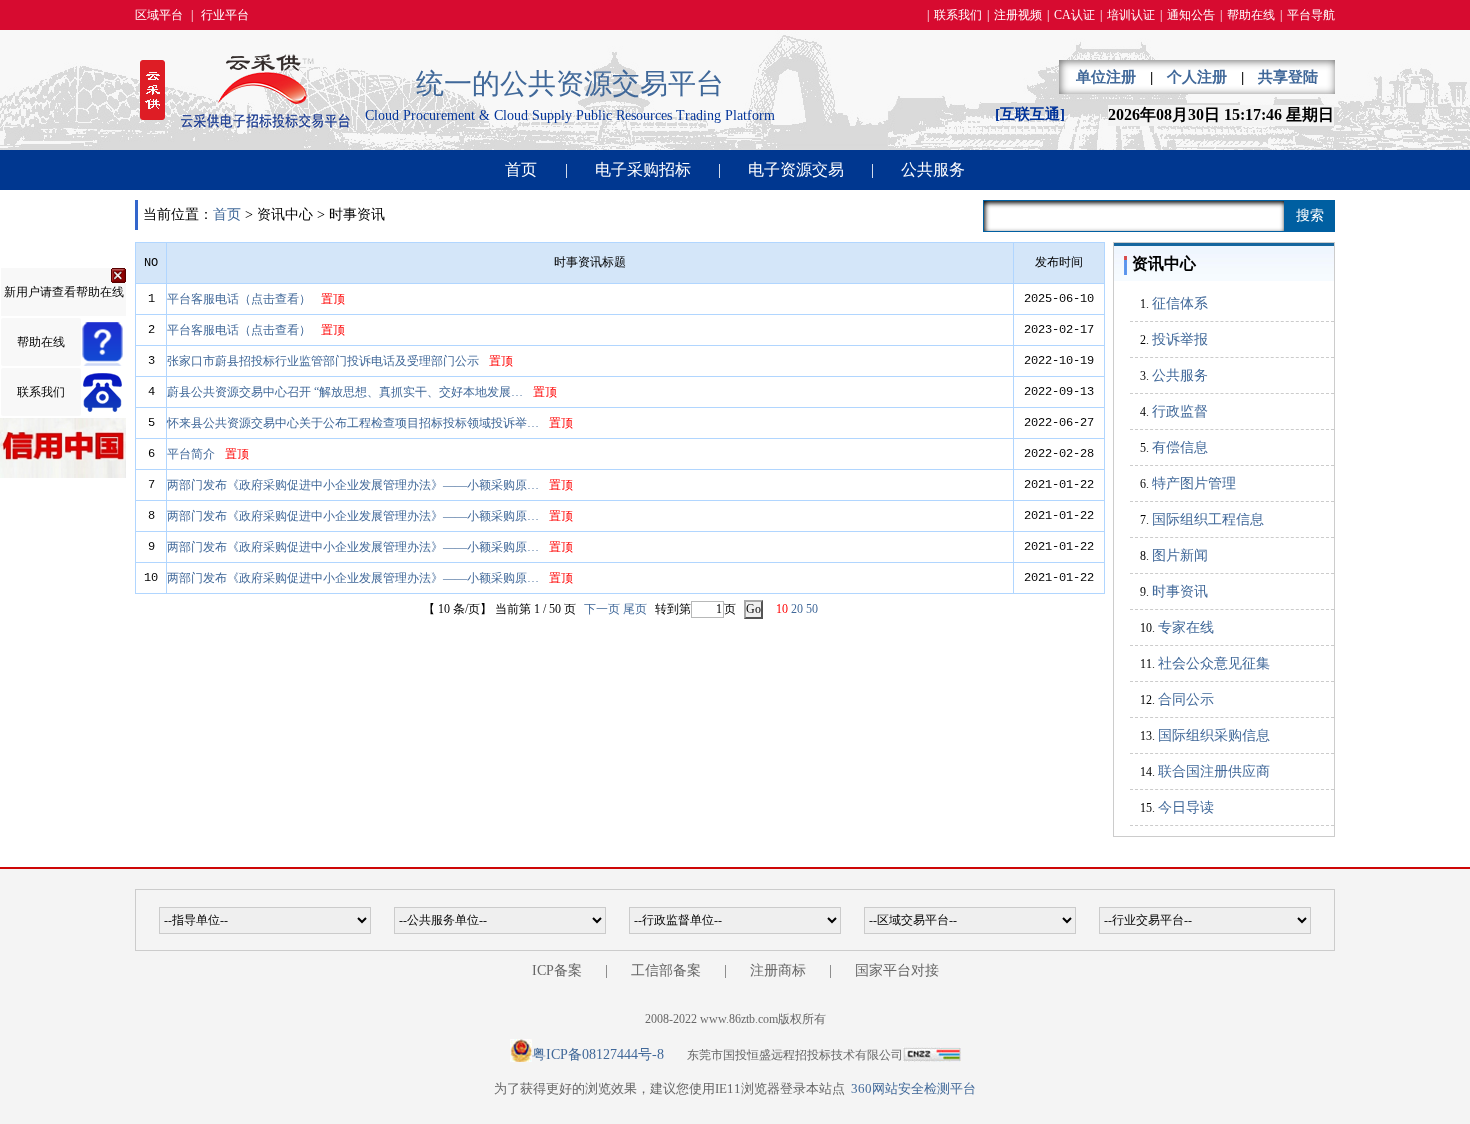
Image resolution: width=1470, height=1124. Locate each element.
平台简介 (191, 454)
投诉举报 (1180, 339)
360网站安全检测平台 (913, 1088)
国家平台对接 (897, 970)
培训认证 (1131, 15)
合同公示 (1186, 699)
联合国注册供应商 (1214, 771)
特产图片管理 (1194, 483)
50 (812, 609)
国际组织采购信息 (1214, 735)
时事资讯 (1180, 591)
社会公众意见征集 (1214, 663)
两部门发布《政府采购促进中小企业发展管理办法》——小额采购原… (353, 485)
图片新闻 (1180, 555)
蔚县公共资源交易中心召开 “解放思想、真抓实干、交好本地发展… (345, 392)
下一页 (602, 609)
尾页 (635, 609)
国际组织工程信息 (1208, 519)
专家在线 (1186, 627)
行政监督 (1180, 411)
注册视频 (1018, 15)
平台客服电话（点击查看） (239, 299)
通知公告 (1191, 15)
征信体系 (1180, 303)
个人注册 (1197, 77)
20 (797, 609)
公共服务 (933, 169)
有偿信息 (1180, 447)
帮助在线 (1251, 15)
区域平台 (159, 15)
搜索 (1310, 215)
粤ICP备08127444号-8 (598, 1054)
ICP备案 (557, 970)
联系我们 (958, 15)
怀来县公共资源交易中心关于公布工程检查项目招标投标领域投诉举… (353, 423)
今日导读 (1186, 807)
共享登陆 (1288, 77)
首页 (521, 169)
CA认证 (1074, 15)
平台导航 (1311, 15)
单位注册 (1106, 77)
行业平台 (225, 15)
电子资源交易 (796, 169)
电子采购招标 (643, 169)
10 (782, 609)
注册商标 (778, 970)
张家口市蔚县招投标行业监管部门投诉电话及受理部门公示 (323, 361)
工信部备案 (666, 970)
